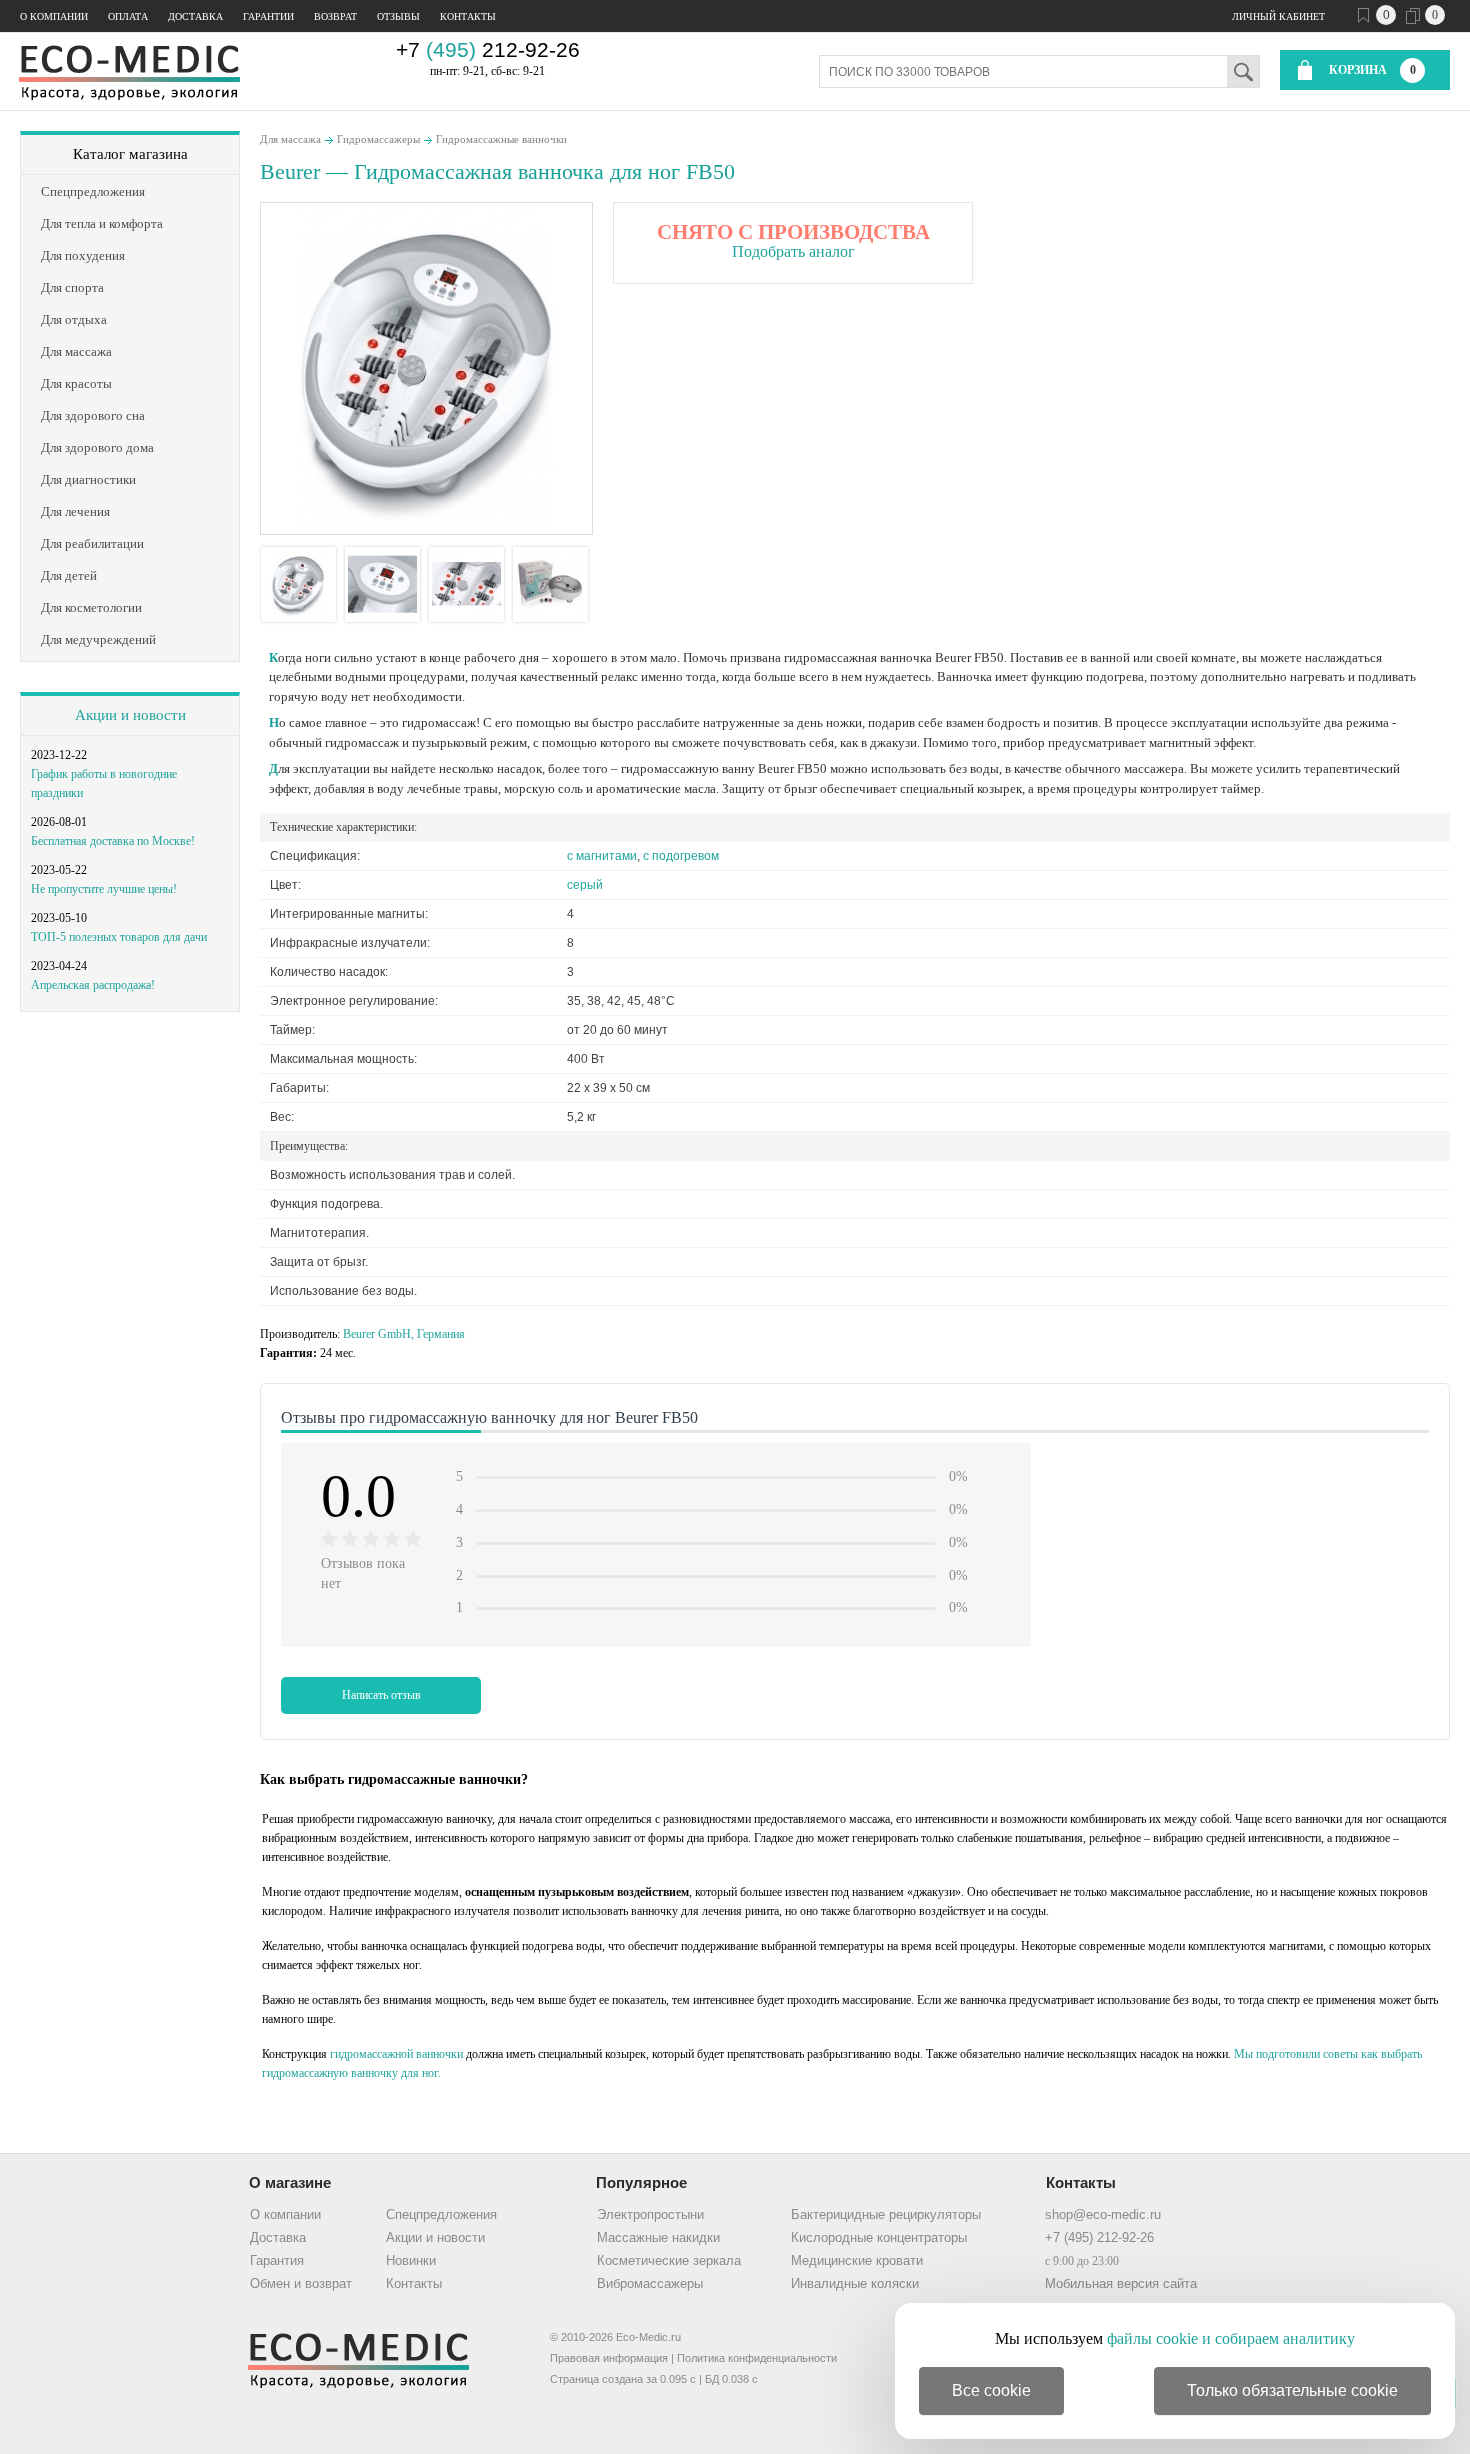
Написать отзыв (381, 1695)
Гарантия (277, 2260)
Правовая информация (609, 2358)
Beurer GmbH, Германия (404, 1334)
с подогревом (681, 856)
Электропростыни (650, 2214)
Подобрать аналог (793, 251)
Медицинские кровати (857, 2260)
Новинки (411, 2260)
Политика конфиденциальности (757, 2358)
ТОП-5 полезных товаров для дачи (119, 937)
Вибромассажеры (650, 2283)
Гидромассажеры (378, 139)
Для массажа (290, 139)
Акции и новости (130, 715)
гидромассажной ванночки (396, 2054)
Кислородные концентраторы (879, 2237)
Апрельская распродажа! (93, 985)
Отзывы (398, 16)
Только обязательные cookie (1292, 2390)
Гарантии (268, 16)
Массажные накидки (658, 2237)
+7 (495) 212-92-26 (1099, 2237)
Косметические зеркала (669, 2260)
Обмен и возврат (301, 2283)
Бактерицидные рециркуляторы (886, 2214)
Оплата (128, 16)
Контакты (468, 16)
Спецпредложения (441, 2214)
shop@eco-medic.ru (1103, 2214)
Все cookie (991, 2390)
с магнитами (602, 856)
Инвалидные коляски (855, 2283)
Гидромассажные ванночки (501, 139)
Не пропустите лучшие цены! (104, 889)
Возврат (335, 16)
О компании (54, 16)
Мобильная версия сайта (1121, 2283)
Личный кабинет (1278, 16)
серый (585, 885)
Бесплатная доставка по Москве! (113, 841)
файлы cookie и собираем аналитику (1231, 2338)
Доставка (195, 16)
